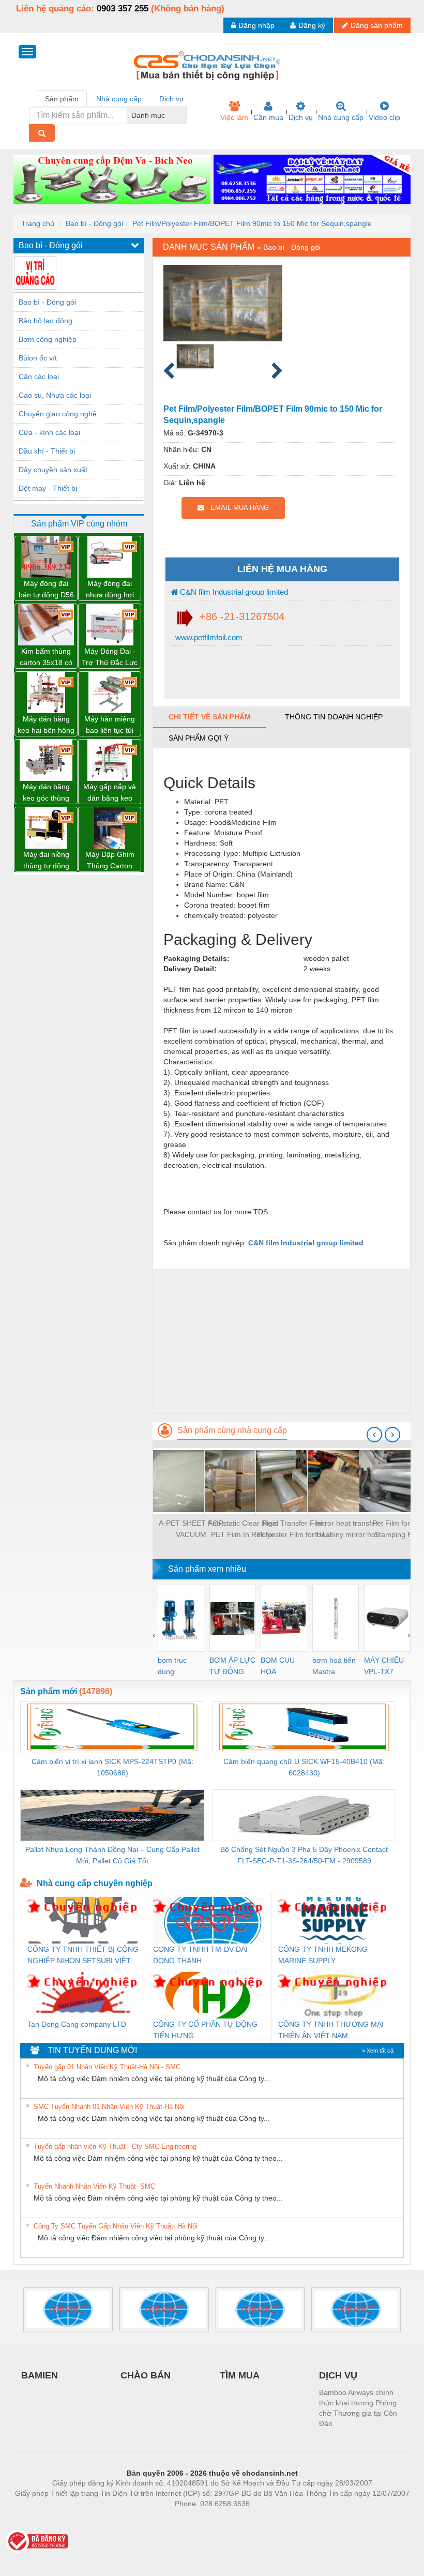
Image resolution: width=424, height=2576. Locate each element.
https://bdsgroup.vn (199, 2519)
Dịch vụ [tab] (171, 99)
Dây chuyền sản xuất (53, 470)
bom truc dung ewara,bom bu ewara (176, 1667)
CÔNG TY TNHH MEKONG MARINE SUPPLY (323, 1955)
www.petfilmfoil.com (208, 637)
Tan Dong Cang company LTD (77, 2024)
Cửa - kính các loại (49, 432)
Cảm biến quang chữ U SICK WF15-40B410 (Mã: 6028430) (304, 1767)
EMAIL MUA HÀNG (237, 508)
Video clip (384, 117)
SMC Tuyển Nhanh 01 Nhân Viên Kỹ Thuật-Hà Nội (109, 2107)
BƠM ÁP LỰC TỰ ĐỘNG (232, 1666)
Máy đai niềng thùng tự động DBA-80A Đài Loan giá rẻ (46, 861)
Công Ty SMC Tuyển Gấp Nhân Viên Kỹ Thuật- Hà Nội (116, 2226)
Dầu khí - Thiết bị (47, 451)
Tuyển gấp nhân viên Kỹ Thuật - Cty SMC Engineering (115, 2146)
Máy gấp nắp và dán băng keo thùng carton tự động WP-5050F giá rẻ (110, 793)
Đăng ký (312, 25)
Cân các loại (39, 376)
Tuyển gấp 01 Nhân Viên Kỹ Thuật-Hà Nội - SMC (107, 2067)
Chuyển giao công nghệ (58, 414)
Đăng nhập (256, 25)
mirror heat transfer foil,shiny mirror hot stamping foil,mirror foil (346, 1530)
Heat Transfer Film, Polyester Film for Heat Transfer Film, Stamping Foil (294, 1530)
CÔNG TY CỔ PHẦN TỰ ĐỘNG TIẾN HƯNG (205, 2030)
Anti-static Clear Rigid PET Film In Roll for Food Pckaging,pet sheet (243, 1530)
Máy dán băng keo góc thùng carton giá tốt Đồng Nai (46, 793)
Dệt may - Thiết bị (48, 488)
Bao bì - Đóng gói (94, 223)
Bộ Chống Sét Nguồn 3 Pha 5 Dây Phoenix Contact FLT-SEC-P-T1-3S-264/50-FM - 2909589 (304, 1855)
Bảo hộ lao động (46, 321)
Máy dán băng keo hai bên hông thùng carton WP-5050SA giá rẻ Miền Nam (46, 725)
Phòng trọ (145, 2519)
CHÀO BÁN (146, 2375)
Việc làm (234, 117)
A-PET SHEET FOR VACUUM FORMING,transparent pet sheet (191, 1530)
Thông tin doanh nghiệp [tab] (334, 717)
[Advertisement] (282, 1341)
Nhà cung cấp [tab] (119, 99)
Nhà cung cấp (341, 117)
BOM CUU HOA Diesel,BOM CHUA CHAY (281, 1667)
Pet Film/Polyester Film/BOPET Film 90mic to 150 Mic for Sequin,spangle (252, 223)
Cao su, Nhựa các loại (55, 395)
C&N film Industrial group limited (233, 592)
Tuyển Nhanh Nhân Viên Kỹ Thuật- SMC (94, 2186)
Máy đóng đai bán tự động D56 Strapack (46, 590)
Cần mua (268, 117)
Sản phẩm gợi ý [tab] (199, 738)
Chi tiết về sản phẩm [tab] (210, 717)
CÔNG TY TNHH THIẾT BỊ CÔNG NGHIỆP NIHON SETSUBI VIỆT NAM (83, 1956)
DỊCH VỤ (338, 2375)
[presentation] (374, 1435)
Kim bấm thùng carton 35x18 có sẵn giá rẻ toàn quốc (46, 658)
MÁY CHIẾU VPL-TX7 (384, 1666)
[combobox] (184, 115)
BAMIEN (40, 2375)
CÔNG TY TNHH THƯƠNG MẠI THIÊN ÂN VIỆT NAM (331, 2030)
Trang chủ (38, 223)
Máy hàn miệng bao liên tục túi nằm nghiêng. (110, 725)
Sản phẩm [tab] (62, 99)
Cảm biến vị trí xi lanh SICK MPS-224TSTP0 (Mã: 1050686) (112, 1767)
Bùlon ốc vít (38, 358)
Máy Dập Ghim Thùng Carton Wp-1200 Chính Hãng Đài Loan (110, 861)
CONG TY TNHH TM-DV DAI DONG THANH (200, 1955)
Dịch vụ (301, 117)
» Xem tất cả (378, 2051)
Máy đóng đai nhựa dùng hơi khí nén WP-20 (110, 590)
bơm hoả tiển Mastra (334, 1666)
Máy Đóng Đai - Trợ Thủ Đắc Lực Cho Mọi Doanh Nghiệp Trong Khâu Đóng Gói (110, 658)
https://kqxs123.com (263, 2519)
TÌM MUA (240, 2375)
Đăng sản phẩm (377, 25)
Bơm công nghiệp (48, 339)
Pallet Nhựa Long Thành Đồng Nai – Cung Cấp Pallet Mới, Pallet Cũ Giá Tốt (112, 1855)
